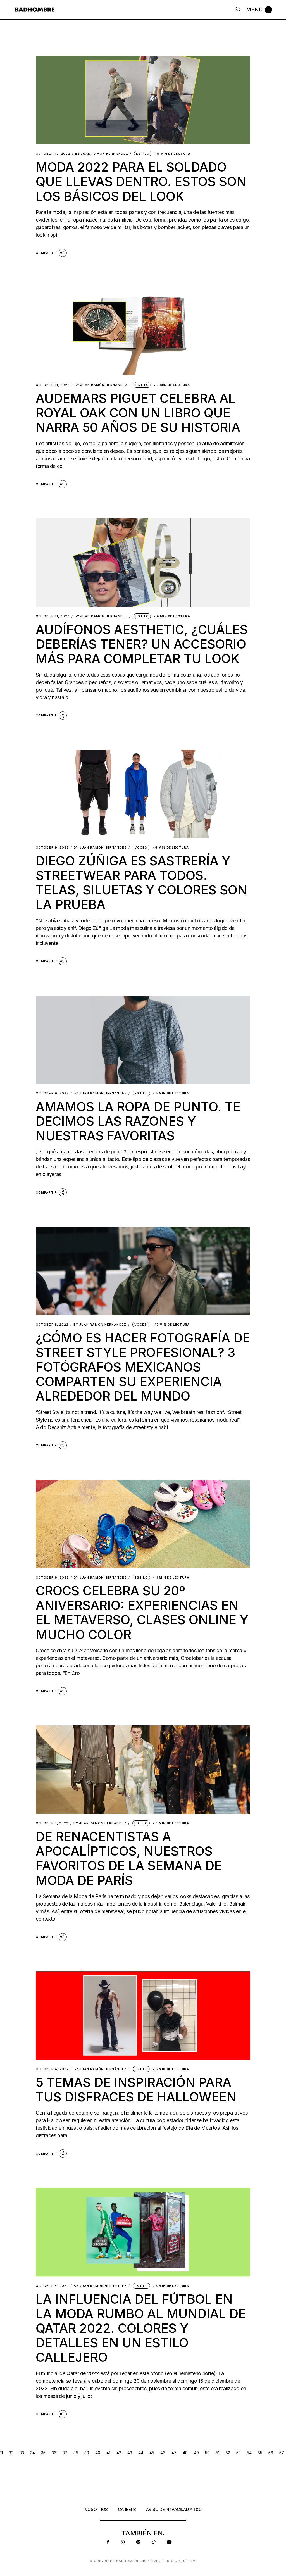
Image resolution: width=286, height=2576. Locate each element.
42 (119, 2453)
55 (260, 2453)
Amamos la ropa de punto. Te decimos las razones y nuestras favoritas (138, 1121)
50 (207, 2453)
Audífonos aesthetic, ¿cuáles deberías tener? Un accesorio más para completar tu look (142, 644)
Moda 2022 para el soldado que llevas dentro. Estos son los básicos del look (141, 181)
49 (196, 2453)
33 (22, 2453)
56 (271, 2453)
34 (33, 2453)
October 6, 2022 (52, 1578)
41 (108, 2453)
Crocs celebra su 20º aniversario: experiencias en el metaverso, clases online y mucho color (142, 1613)
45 (152, 2453)
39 (87, 2453)
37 (65, 2453)
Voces (141, 847)
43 (130, 2453)
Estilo (143, 154)
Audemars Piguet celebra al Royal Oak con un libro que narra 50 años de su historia (138, 413)
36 (54, 2453)
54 (249, 2453)
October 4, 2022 (52, 2069)
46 (163, 2453)
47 (174, 2453)
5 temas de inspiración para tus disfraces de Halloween (136, 2090)
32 (11, 2453)
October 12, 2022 (53, 154)
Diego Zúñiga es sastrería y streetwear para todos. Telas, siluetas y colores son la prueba (141, 883)
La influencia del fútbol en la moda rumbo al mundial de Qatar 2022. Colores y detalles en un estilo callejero (141, 2328)
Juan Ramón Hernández (102, 154)
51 (218, 2453)
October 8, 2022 (52, 1325)
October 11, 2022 (53, 385)
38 (76, 2453)
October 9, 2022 (52, 848)
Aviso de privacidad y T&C (174, 2509)
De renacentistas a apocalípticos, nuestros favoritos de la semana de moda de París (129, 1858)
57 (282, 2453)
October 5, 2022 (52, 1823)
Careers (127, 2509)
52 (228, 2453)
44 (141, 2453)
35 (43, 2453)
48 (185, 2453)
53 (239, 2453)
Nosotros (96, 2509)
